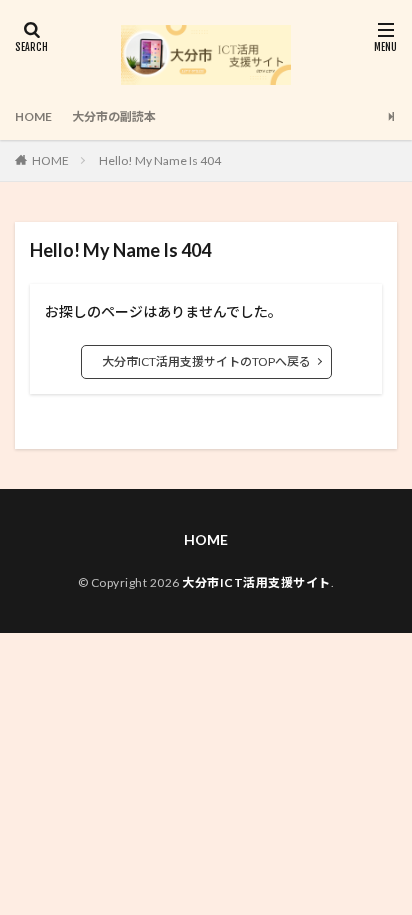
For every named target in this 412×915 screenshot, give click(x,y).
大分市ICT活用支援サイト (256, 582)
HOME (33, 116)
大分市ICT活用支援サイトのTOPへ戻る (206, 361)
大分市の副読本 (114, 116)
